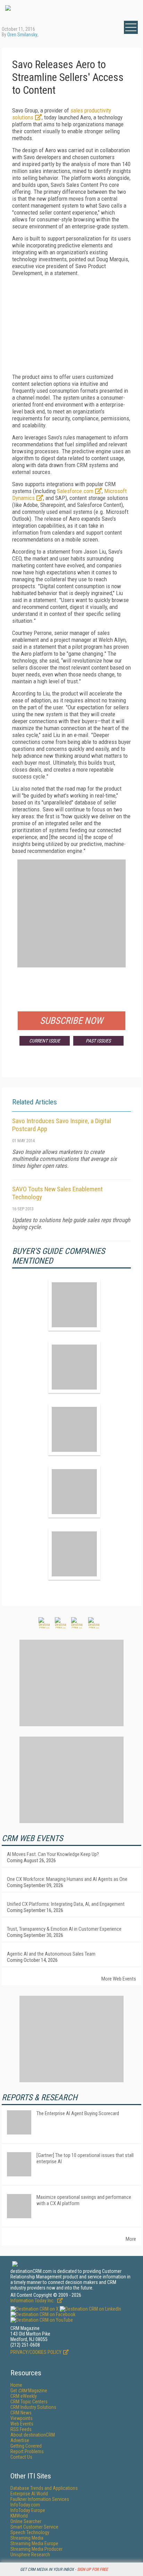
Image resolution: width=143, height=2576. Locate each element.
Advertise (20, 2440)
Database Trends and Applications (44, 2488)
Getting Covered (26, 2446)
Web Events (22, 2424)
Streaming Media (27, 2538)
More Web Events (119, 1979)
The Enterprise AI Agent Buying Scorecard (78, 2113)
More (131, 2239)
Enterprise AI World (29, 2494)
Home (16, 2385)
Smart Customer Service (34, 2527)
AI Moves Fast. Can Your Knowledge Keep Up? (53, 1854)
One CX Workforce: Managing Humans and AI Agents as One (67, 1879)
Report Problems (27, 2451)
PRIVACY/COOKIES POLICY (36, 2352)
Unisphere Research (30, 2555)
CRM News (21, 2413)
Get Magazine (29, 2391)
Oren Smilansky (22, 35)
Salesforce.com (75, 491)
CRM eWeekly (24, 2396)
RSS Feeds (21, 2429)
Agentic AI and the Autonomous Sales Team (51, 1954)
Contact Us (21, 2457)
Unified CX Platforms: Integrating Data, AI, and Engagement (66, 1904)
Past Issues (98, 1041)
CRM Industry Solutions (33, 2407)
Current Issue (45, 1041)
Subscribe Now (71, 1021)
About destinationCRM (33, 2435)
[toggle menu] (131, 27)
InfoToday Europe (28, 2510)
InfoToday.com (25, 2505)
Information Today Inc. (33, 2301)
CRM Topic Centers (29, 2402)
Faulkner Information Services (40, 2499)
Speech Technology (30, 2532)
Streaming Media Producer (36, 2549)
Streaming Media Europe (34, 2543)
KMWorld (19, 2516)
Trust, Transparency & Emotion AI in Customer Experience (64, 1929)
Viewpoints (22, 2418)
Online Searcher (26, 2521)
